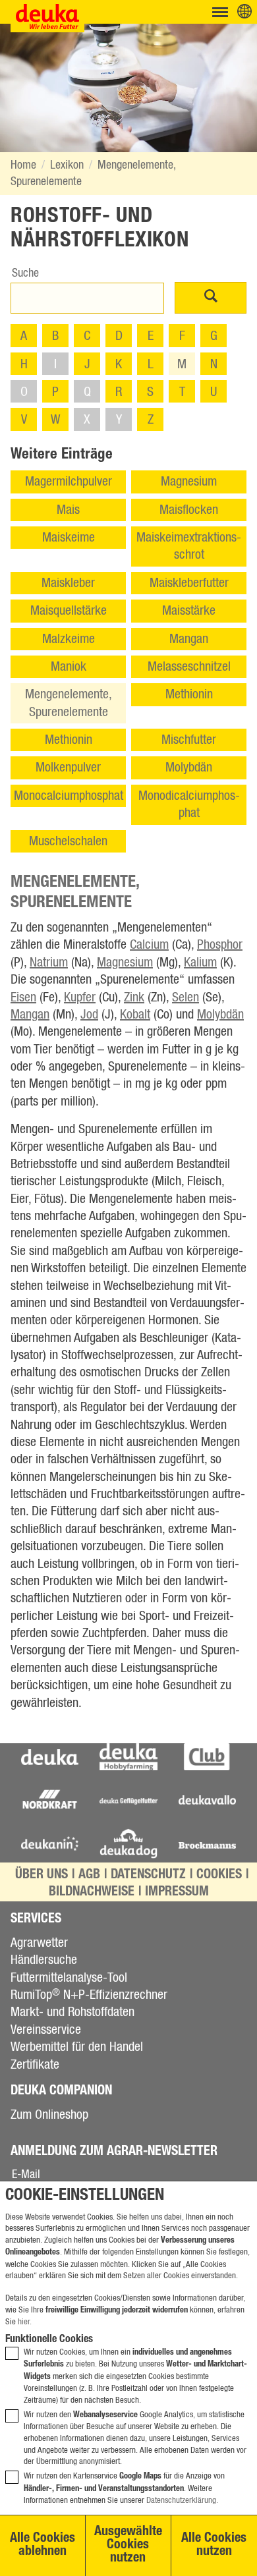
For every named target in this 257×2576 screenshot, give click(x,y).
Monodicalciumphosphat (189, 804)
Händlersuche (44, 1960)
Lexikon (67, 165)
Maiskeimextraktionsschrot (189, 546)
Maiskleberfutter (189, 583)
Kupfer (80, 997)
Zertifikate (35, 2065)
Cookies (219, 1876)
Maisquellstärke (69, 611)
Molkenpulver (68, 768)
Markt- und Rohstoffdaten (72, 2012)
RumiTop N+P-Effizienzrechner (89, 1995)
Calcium (149, 945)
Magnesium (189, 482)
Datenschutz (148, 1876)
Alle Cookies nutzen (214, 2546)
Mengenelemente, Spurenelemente (69, 703)
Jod (89, 1015)
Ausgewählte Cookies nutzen (128, 2546)
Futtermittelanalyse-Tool (69, 1978)
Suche (25, 273)
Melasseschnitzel (189, 667)
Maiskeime (69, 538)
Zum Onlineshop (49, 2115)
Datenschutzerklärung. (182, 2501)
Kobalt (135, 1015)
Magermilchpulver (69, 482)
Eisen (23, 997)
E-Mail (26, 2175)
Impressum (177, 1893)
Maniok (69, 667)
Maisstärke (189, 611)
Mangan (189, 639)
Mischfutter (189, 740)
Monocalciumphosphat (69, 796)
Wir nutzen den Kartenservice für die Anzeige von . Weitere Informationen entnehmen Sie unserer (124, 2488)
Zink (134, 997)
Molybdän (189, 768)
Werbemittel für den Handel (77, 2047)
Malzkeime (69, 639)
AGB (89, 1876)
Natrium (49, 963)
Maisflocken (189, 510)
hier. (25, 2322)
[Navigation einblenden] (220, 12)
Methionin (189, 694)
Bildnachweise (92, 1893)
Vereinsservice (46, 2030)
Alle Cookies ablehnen (43, 2546)
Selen (186, 997)
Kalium (200, 963)
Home (23, 165)
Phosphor (220, 945)
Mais (68, 510)
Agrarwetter (39, 1943)
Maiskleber (68, 583)
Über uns (42, 1876)
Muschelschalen (68, 841)
